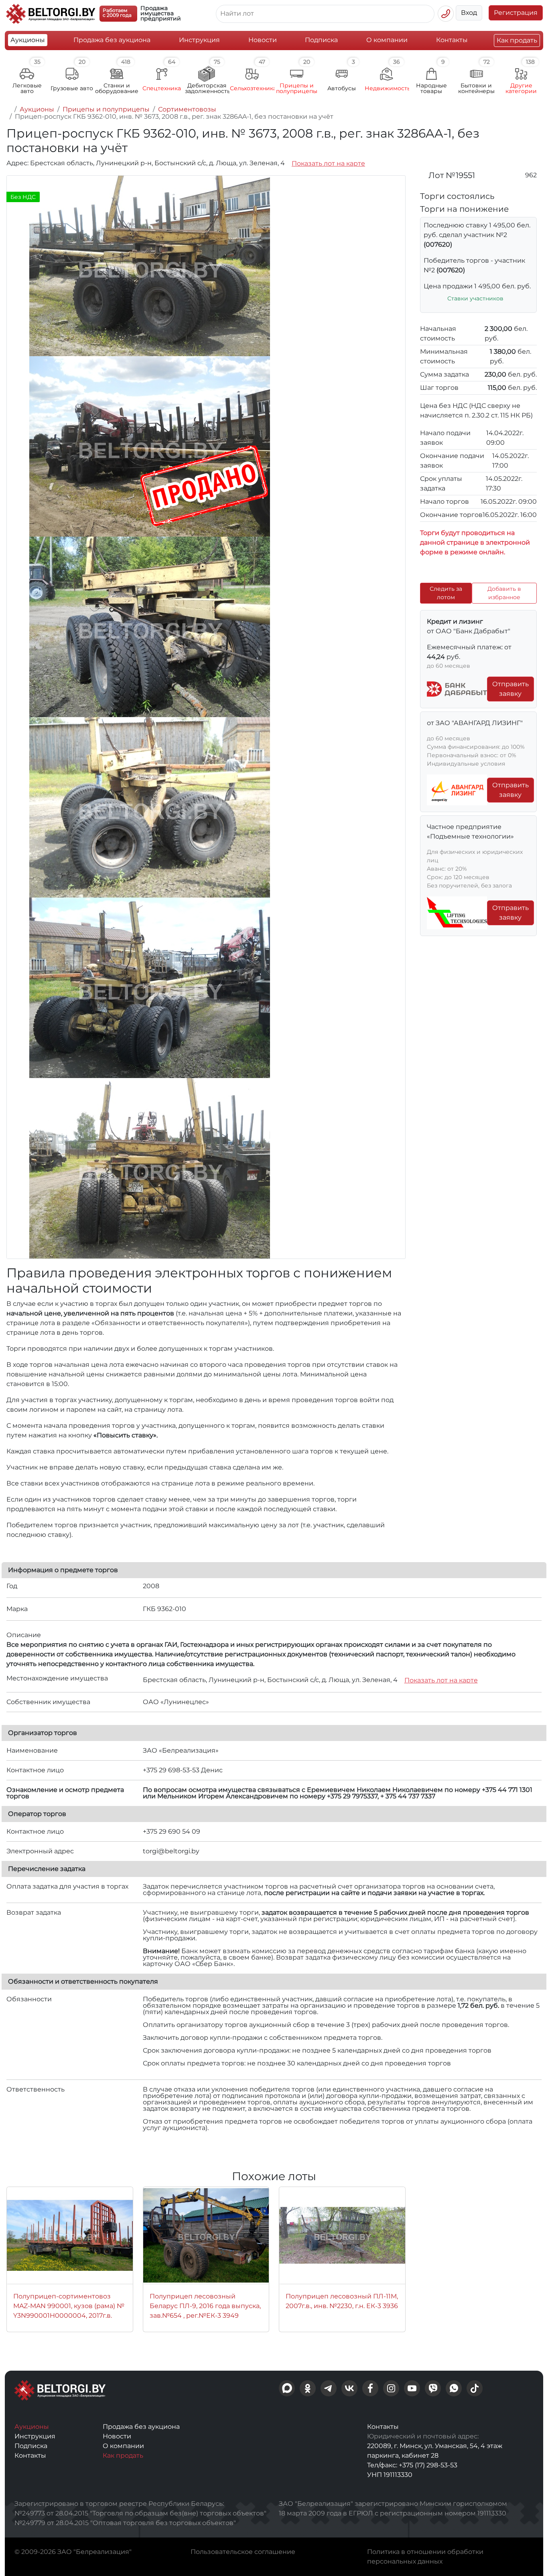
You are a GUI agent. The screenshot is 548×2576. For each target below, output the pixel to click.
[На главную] (9, 109)
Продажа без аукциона (112, 40)
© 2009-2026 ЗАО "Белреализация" (73, 2552)
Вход (469, 13)
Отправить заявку (510, 689)
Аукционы (28, 40)
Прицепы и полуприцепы (106, 109)
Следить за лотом (446, 593)
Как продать (517, 40)
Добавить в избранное (504, 593)
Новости (263, 40)
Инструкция (199, 40)
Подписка (321, 40)
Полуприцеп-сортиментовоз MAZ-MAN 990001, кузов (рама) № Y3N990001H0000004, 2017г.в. (69, 2306)
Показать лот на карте (328, 163)
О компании (387, 40)
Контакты (452, 40)
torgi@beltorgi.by (171, 1851)
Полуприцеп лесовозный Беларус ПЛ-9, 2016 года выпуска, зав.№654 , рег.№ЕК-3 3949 (205, 2306)
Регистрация (516, 13)
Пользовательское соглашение (243, 2552)
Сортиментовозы (187, 109)
